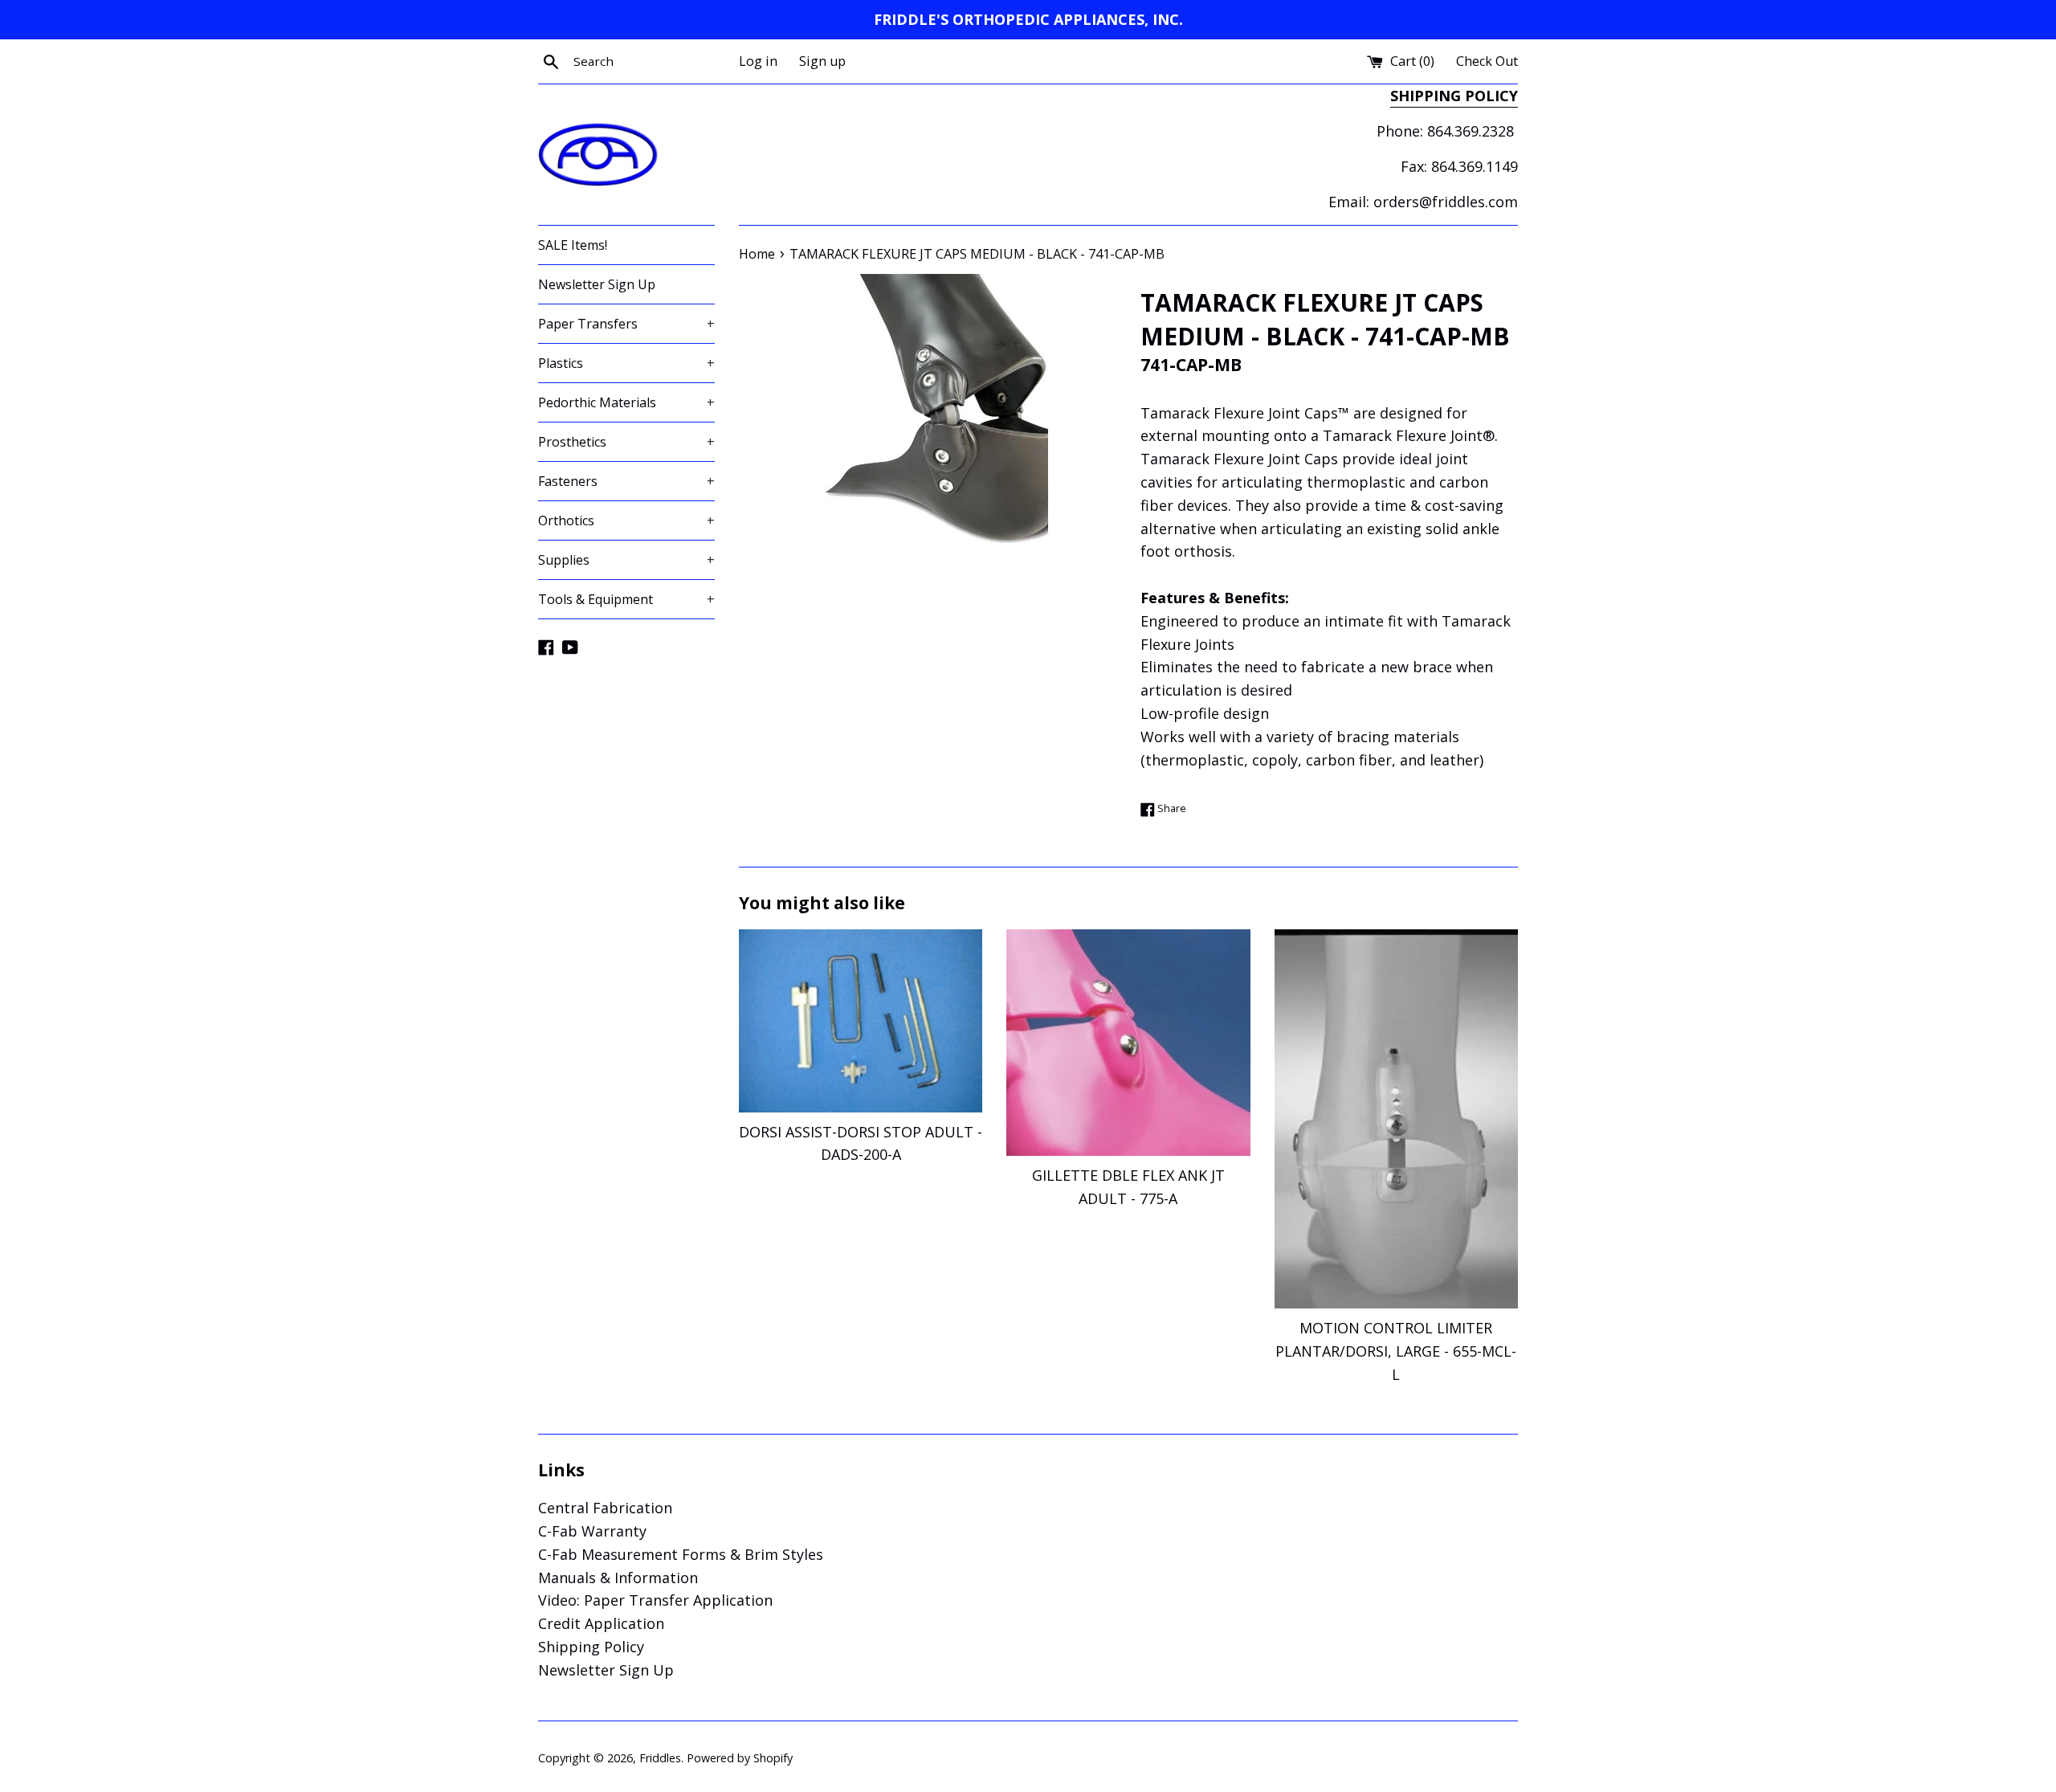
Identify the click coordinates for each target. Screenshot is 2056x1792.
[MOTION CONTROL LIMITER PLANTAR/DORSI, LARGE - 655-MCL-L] (1396, 1119)
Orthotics (626, 520)
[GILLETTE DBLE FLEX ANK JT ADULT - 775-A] (1128, 1043)
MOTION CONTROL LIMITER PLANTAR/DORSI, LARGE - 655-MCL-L (1396, 1351)
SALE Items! (573, 245)
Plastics (626, 363)
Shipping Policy (591, 1647)
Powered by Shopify (740, 1758)
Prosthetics (626, 442)
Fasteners (626, 481)
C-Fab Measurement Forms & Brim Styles (681, 1554)
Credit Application (601, 1623)
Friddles (660, 1758)
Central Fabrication (605, 1508)
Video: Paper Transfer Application (655, 1600)
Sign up (822, 61)
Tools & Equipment (626, 599)
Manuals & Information (618, 1578)
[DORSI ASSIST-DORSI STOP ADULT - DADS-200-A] (861, 1021)
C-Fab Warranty (592, 1531)
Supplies (626, 560)
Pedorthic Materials (626, 402)
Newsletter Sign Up (597, 284)
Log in (758, 61)
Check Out (1487, 61)
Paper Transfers (626, 324)
